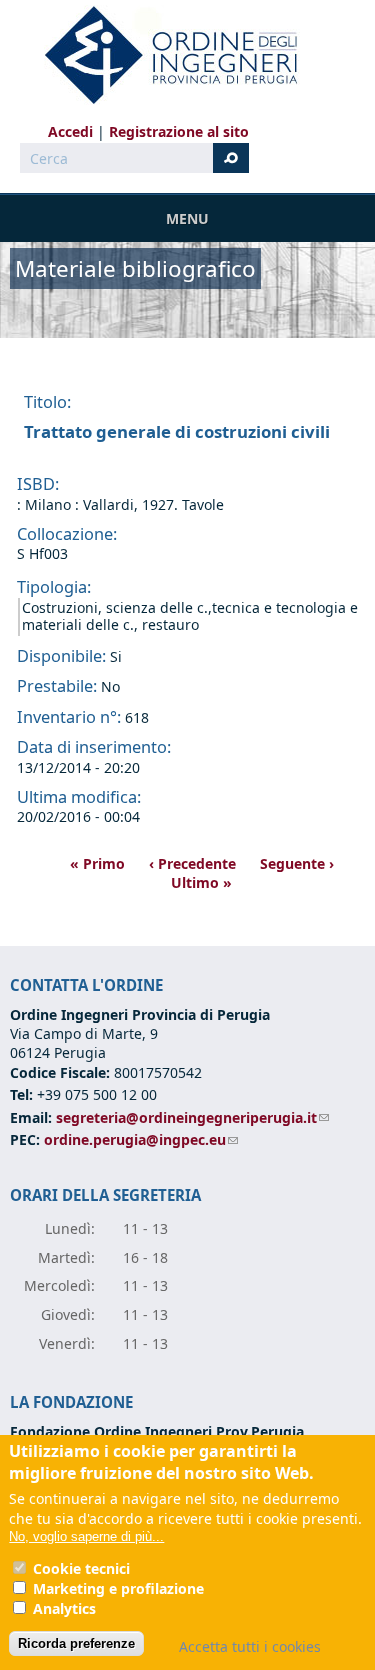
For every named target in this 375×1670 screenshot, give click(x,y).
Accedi (70, 131)
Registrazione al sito (179, 131)
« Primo (97, 863)
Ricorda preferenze (76, 1643)
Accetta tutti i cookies (250, 1646)
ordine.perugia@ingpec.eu (141, 1139)
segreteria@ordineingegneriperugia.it (192, 1117)
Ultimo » (201, 882)
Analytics (64, 1608)
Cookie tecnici (81, 1568)
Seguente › (297, 863)
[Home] (163, 55)
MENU (187, 218)
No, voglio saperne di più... (86, 1536)
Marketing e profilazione (118, 1588)
